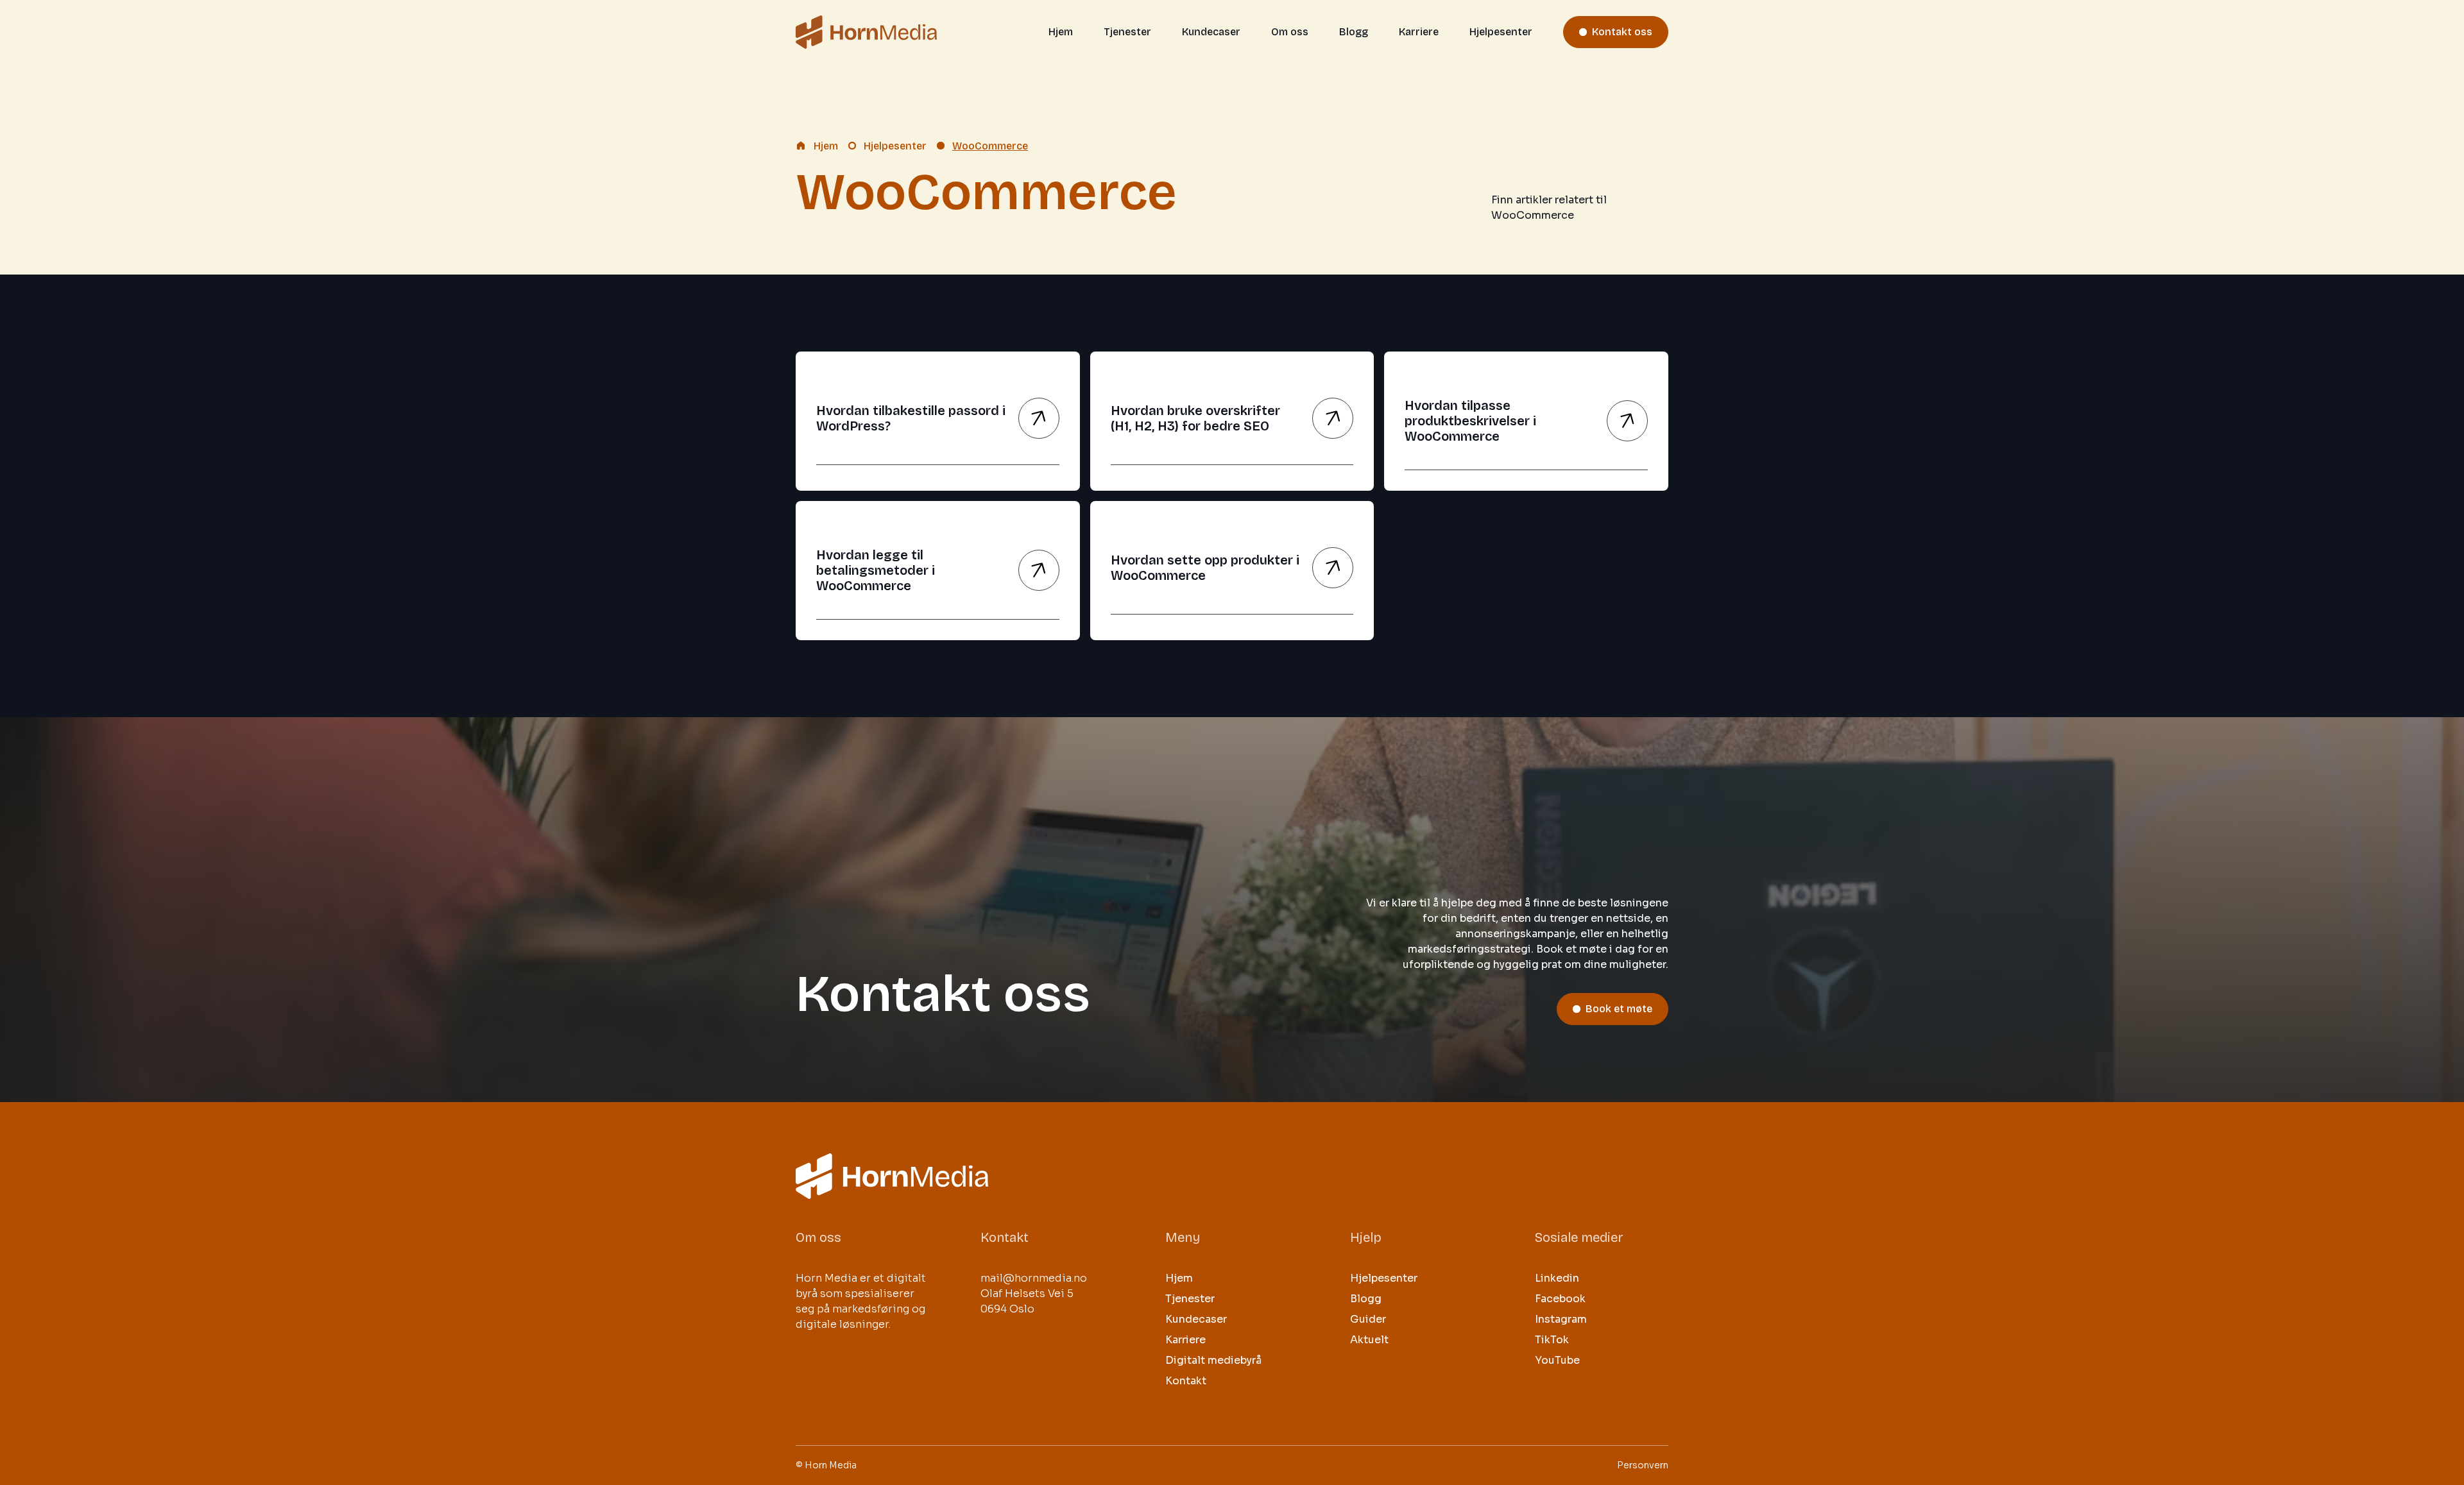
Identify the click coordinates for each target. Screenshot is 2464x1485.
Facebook (1560, 1299)
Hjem (1061, 32)
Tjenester (1127, 32)
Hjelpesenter (1501, 32)
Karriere (1419, 32)
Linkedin (1557, 1278)
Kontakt (1186, 1381)
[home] (866, 32)
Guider (1368, 1319)
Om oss (1290, 32)
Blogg (1354, 32)
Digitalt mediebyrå (1213, 1360)
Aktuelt (1369, 1340)
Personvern (1643, 1465)
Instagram (1561, 1319)
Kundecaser (1211, 32)
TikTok (1552, 1340)
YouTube (1557, 1360)
